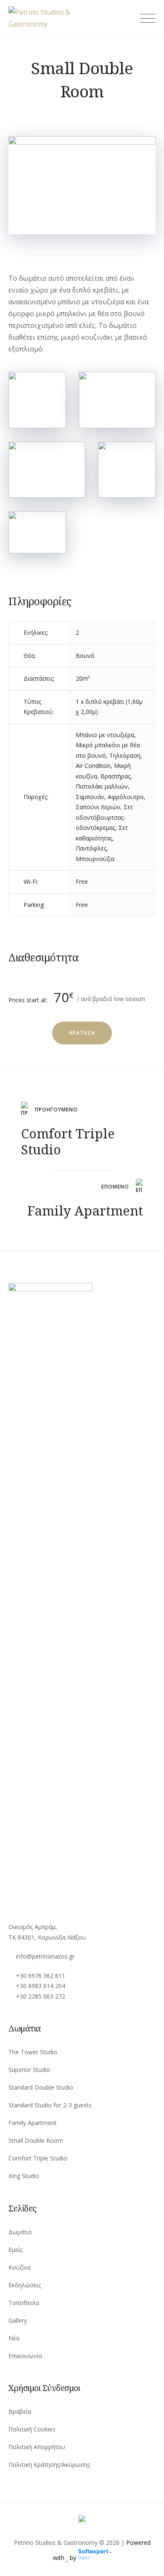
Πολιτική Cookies (32, 2429)
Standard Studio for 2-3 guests (50, 2105)
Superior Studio (29, 2070)
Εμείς (15, 2250)
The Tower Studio (33, 2052)
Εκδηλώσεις (25, 2285)
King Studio (24, 2176)
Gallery (18, 2320)
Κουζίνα (20, 2267)
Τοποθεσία (24, 2303)
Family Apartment (33, 2123)
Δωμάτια (20, 2232)
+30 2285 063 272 (41, 1996)
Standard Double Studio (41, 2087)
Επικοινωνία (25, 2356)
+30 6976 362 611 (41, 1976)
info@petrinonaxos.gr (45, 1956)
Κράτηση (82, 1033)
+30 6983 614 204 (41, 1986)
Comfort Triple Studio (38, 2158)
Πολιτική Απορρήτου (37, 2447)
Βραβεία (20, 2411)
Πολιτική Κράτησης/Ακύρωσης (49, 2465)
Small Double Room (36, 2140)
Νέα (14, 2338)
